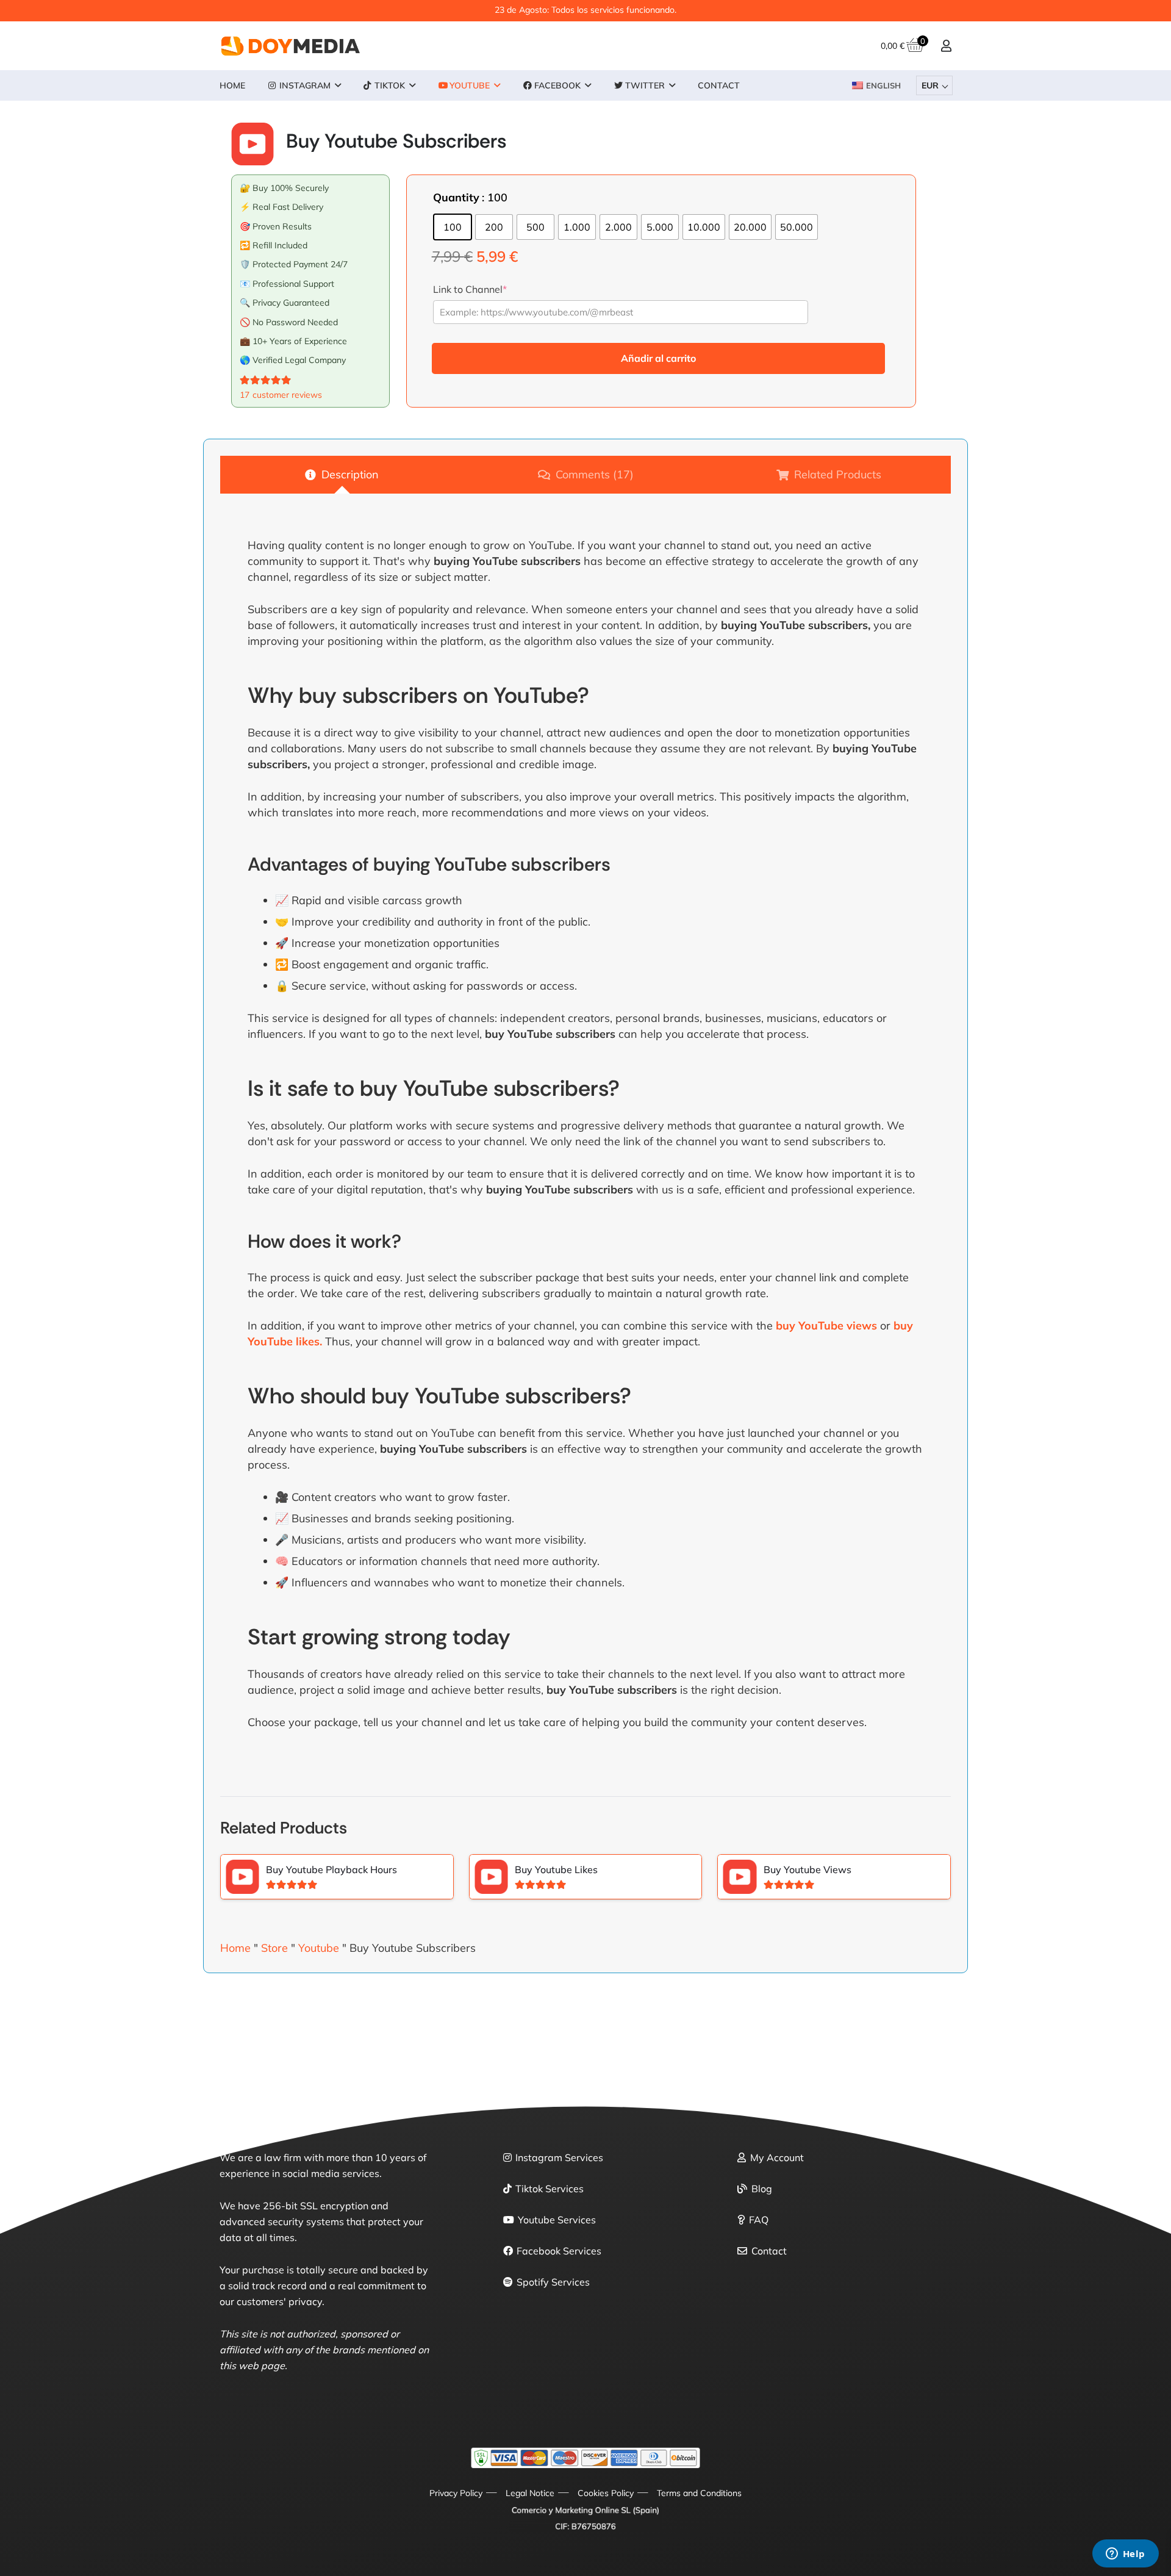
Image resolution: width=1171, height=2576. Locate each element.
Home (235, 1948)
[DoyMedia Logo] (291, 46)
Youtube (319, 1948)
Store (274, 1948)
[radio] (453, 227)
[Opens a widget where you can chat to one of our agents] (1125, 2555)
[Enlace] (946, 45)
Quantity (456, 197)
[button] (338, 86)
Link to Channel (470, 289)
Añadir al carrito (658, 358)
